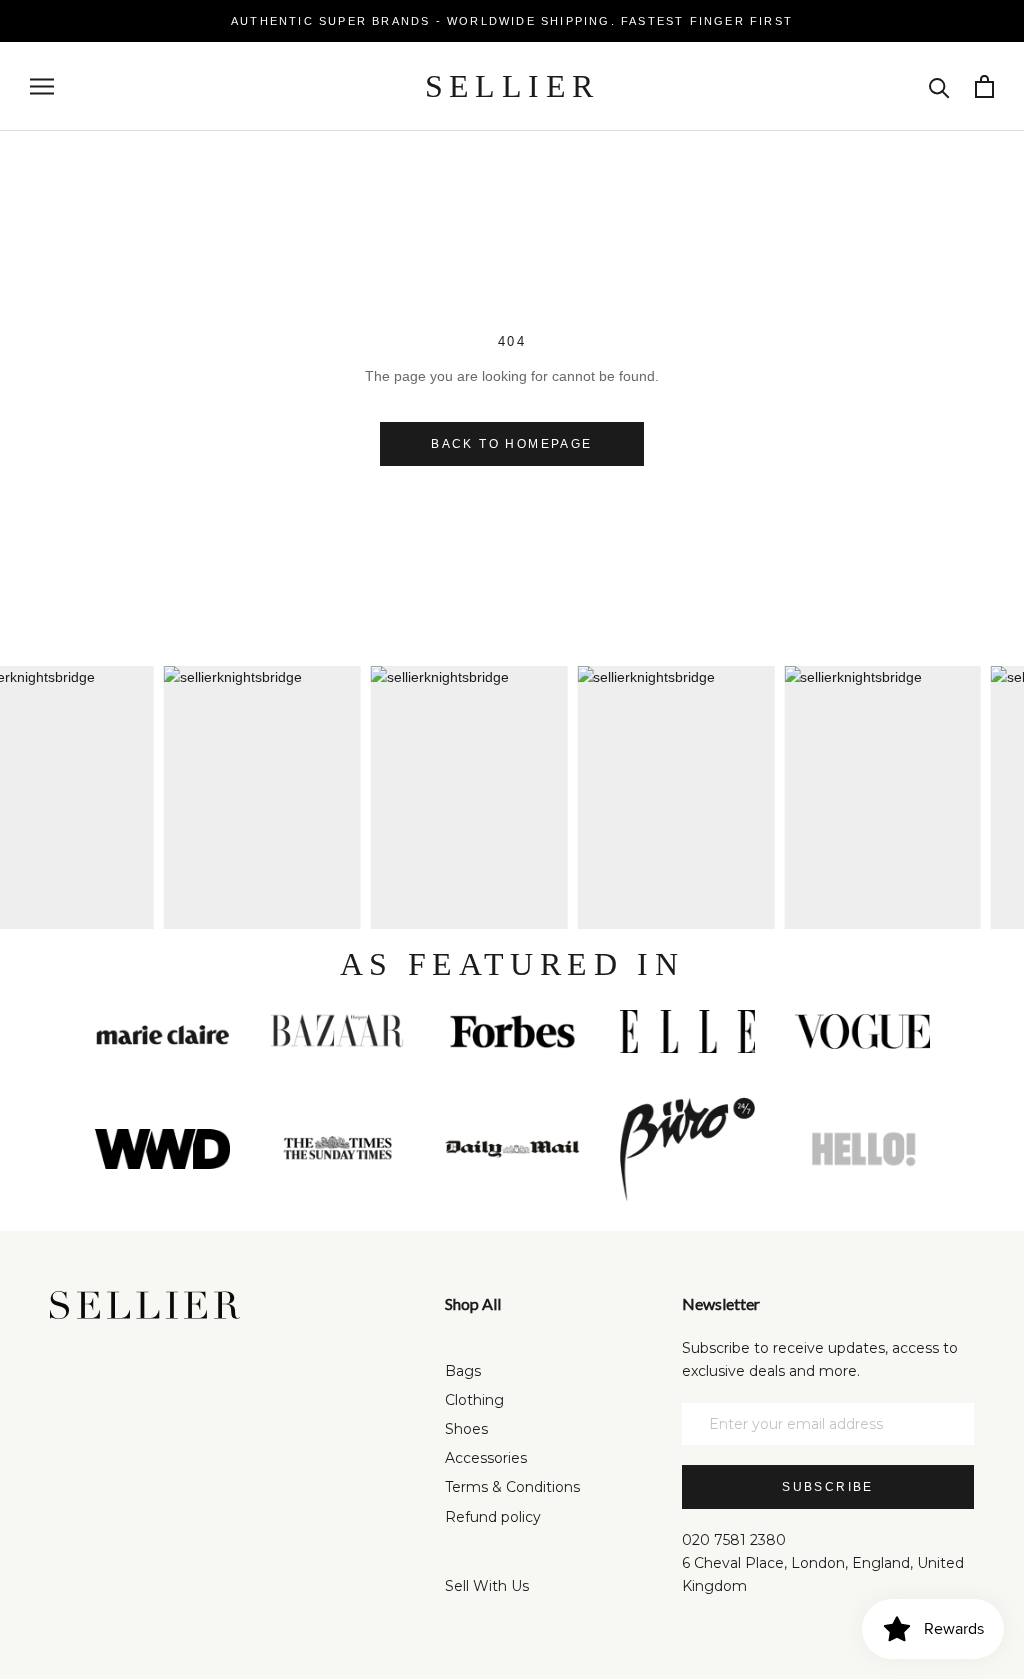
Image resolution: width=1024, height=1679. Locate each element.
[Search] (939, 86)
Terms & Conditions (512, 1487)
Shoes (466, 1429)
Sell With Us (487, 1586)
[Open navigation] (42, 86)
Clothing (474, 1400)
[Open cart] (984, 86)
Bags (463, 1371)
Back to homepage (511, 444)
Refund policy (493, 1517)
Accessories (486, 1458)
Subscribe (828, 1487)
